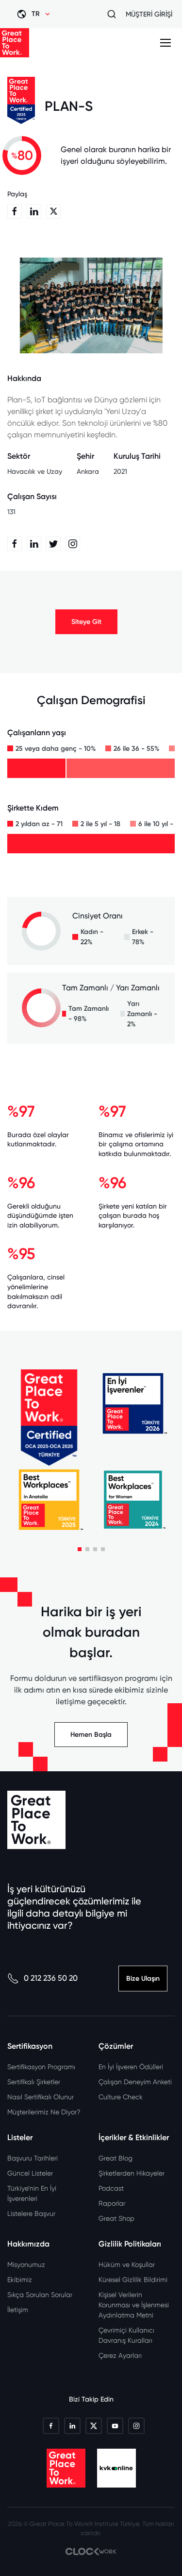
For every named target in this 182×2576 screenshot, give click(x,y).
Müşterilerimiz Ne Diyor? (44, 2112)
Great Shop (116, 2218)
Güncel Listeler (30, 2173)
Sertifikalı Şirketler (34, 2082)
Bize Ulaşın (143, 1979)
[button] (80, 1549)
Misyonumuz (26, 2265)
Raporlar (112, 2203)
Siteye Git (86, 622)
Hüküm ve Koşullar (127, 2265)
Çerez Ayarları (120, 2355)
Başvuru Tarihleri (33, 2158)
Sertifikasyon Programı (41, 2067)
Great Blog (116, 2158)
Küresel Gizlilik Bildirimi (133, 2280)
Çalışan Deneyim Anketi (135, 2082)
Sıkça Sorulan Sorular (40, 2295)
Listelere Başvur (31, 2213)
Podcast (111, 2188)
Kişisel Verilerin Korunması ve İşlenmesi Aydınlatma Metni (134, 2305)
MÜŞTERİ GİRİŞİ (149, 14)
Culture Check (121, 2097)
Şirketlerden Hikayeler (132, 2173)
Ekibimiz (20, 2280)
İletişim (18, 2310)
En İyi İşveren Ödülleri (131, 2067)
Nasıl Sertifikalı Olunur (41, 2097)
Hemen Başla (91, 1735)
